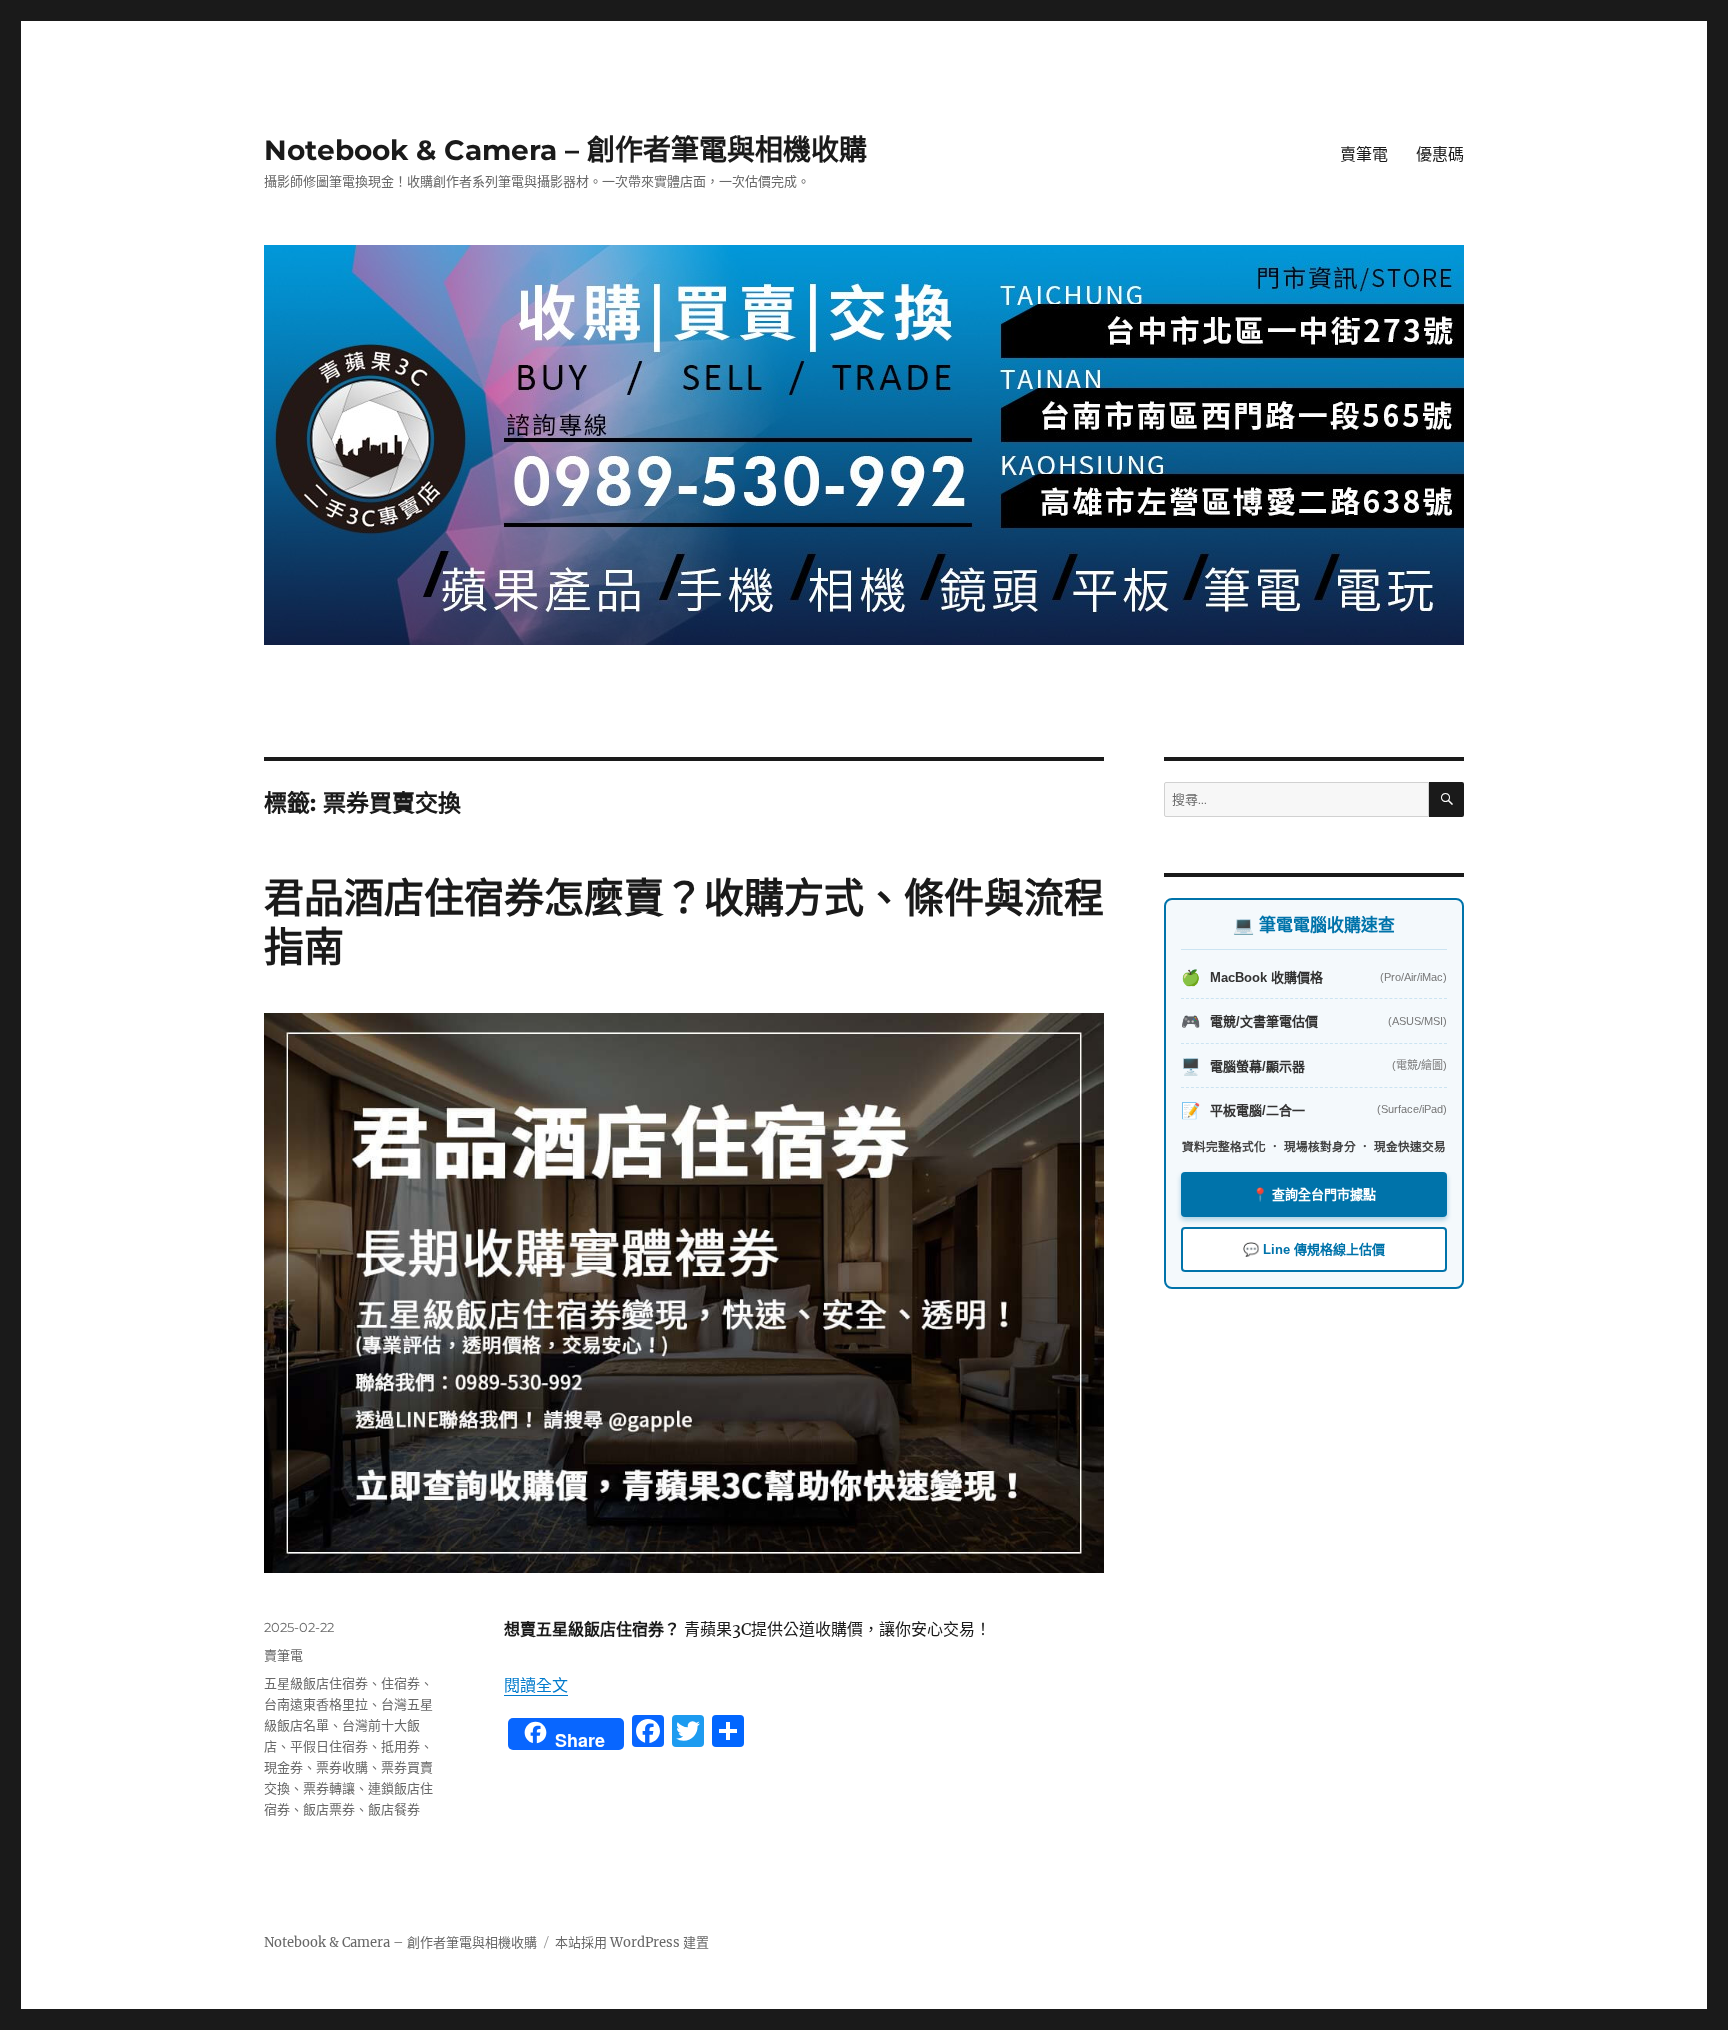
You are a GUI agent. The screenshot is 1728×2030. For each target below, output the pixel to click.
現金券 (283, 1767)
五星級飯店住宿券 (316, 1683)
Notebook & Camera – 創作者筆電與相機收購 (565, 150)
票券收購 (342, 1767)
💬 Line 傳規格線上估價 (1314, 1249)
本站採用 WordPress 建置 (632, 1942)
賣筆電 (1364, 154)
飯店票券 (329, 1809)
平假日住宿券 (329, 1746)
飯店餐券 (394, 1809)
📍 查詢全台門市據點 (1314, 1194)
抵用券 (400, 1746)
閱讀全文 (536, 1685)
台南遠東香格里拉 (316, 1704)
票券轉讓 (329, 1788)
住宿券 (400, 1683)
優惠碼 (1440, 154)
